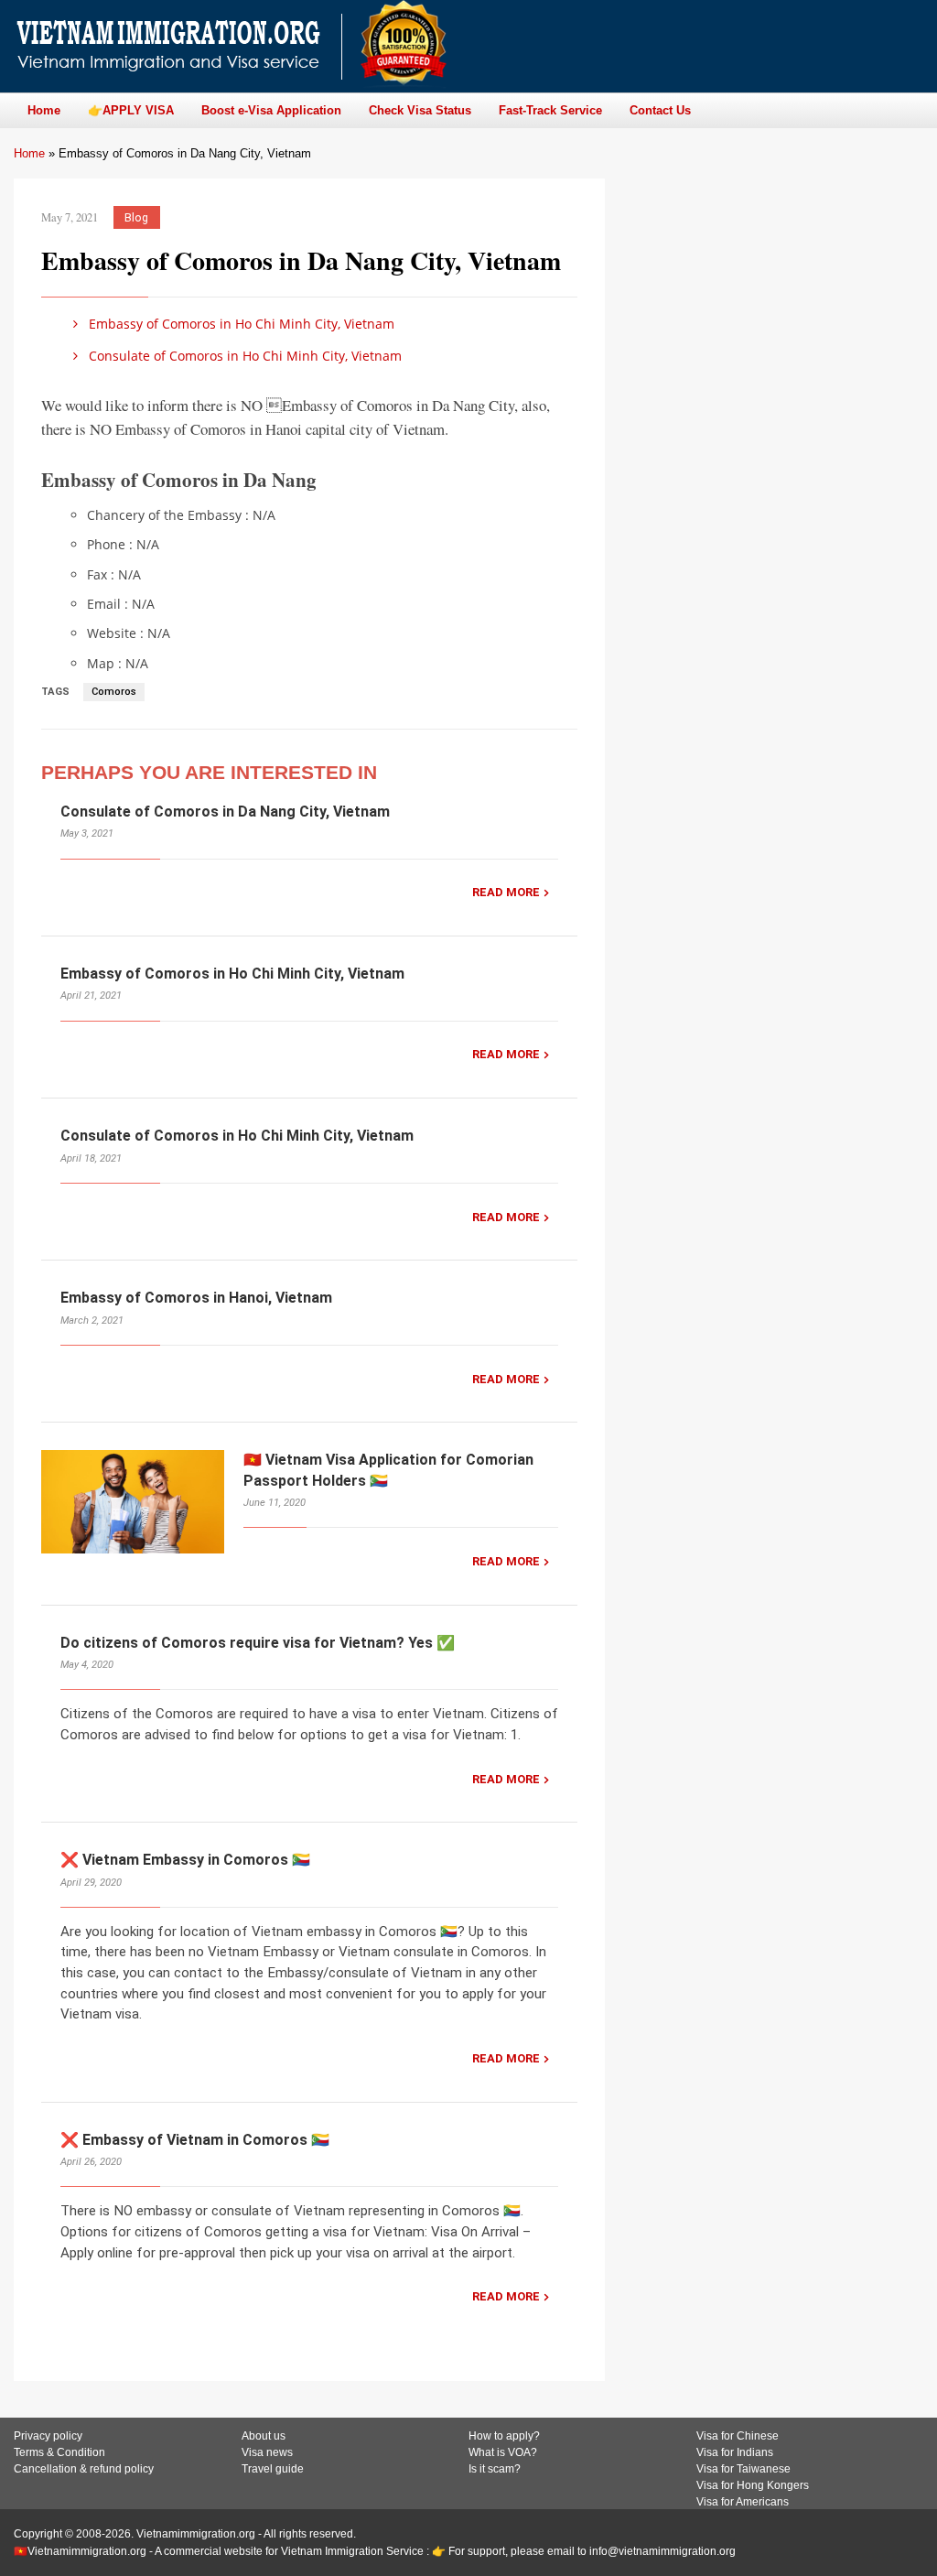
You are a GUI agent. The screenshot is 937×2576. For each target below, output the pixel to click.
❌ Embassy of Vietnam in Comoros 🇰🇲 (195, 2140)
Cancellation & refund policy (84, 2469)
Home (29, 153)
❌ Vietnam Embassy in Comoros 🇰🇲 (185, 1860)
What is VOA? (503, 2452)
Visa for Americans (743, 2502)
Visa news (267, 2452)
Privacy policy (48, 2436)
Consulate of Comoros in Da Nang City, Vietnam (225, 812)
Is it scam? (495, 2469)
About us (264, 2436)
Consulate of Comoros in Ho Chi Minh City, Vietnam (243, 356)
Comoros (114, 692)
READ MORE (506, 892)
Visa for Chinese (738, 2436)
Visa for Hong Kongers (753, 2485)
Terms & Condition (59, 2452)
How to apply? (504, 2436)
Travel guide (273, 2469)
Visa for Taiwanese (743, 2469)
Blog (136, 217)
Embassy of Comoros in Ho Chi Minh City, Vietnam (240, 324)
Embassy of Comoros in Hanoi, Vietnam (196, 1298)
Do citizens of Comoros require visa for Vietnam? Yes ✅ (258, 1643)
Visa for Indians (735, 2452)
